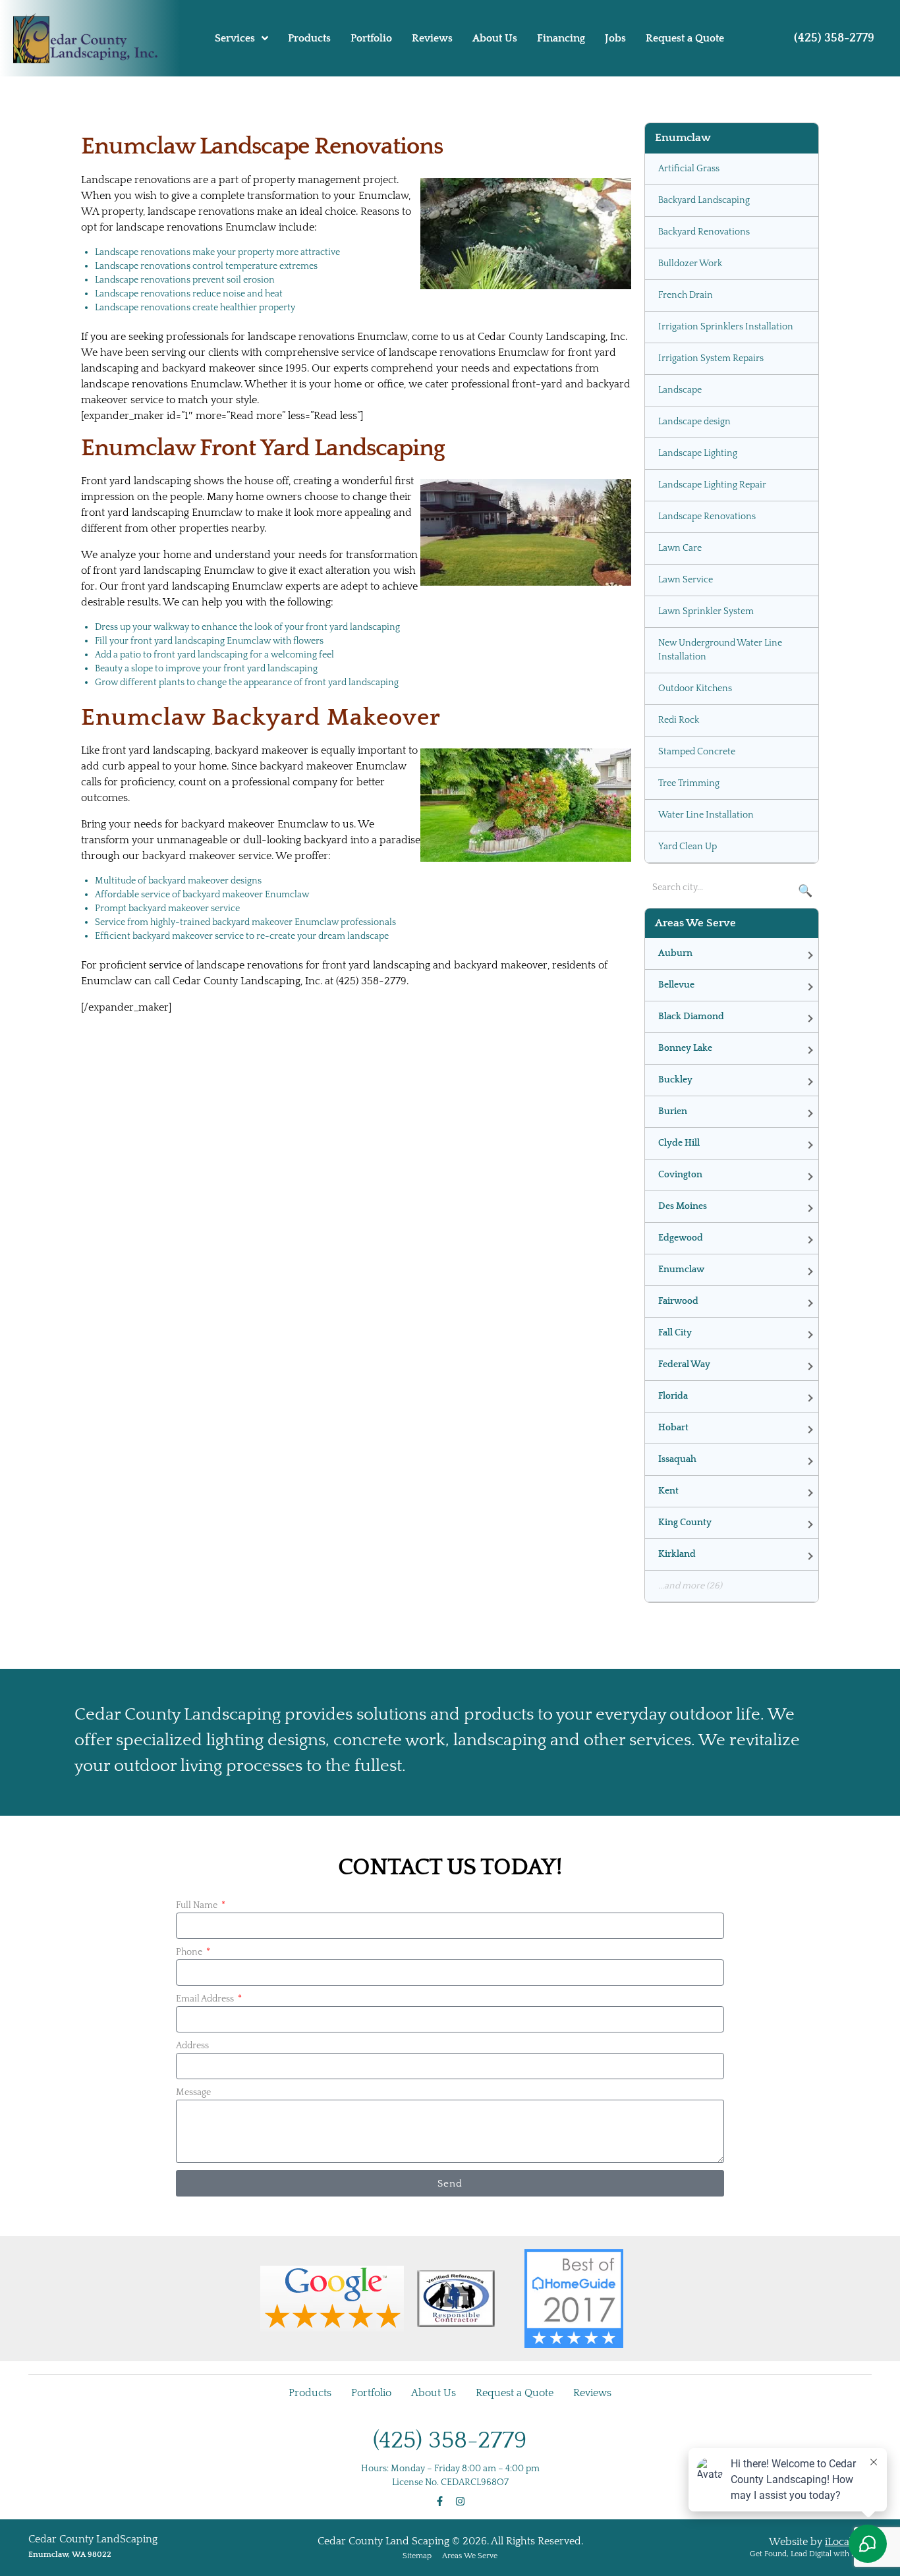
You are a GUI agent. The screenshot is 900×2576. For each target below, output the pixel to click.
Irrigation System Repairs (711, 358)
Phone (190, 1952)
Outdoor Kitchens (695, 688)
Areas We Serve (470, 2556)
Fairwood (678, 1301)
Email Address (206, 1999)
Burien (673, 1111)
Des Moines (683, 1206)
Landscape (680, 390)
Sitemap (417, 2556)
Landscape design (694, 422)
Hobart (673, 1428)
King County (685, 1523)
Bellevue (676, 985)
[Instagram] (460, 2501)
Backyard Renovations (704, 232)
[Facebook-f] (440, 2501)
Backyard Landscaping (704, 200)
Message (193, 2092)
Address (192, 2046)
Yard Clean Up (688, 847)
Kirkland (677, 1554)
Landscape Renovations (707, 517)
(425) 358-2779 (834, 38)
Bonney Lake (685, 1048)
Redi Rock (679, 720)
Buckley (675, 1080)
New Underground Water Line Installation (720, 650)
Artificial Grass (689, 169)
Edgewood (681, 1238)
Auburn (675, 953)
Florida (673, 1396)
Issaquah (677, 1459)
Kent (668, 1491)
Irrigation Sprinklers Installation (726, 327)
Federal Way (684, 1364)
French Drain (686, 295)
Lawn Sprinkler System (706, 611)
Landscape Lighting (698, 453)
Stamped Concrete (697, 752)
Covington (680, 1175)
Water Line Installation (706, 815)
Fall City (675, 1333)
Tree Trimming (689, 783)
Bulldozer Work (690, 264)
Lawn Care (680, 548)
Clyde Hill (679, 1143)
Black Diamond (691, 1017)
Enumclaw (681, 1270)
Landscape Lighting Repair (712, 485)
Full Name (198, 1905)
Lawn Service (686, 580)
